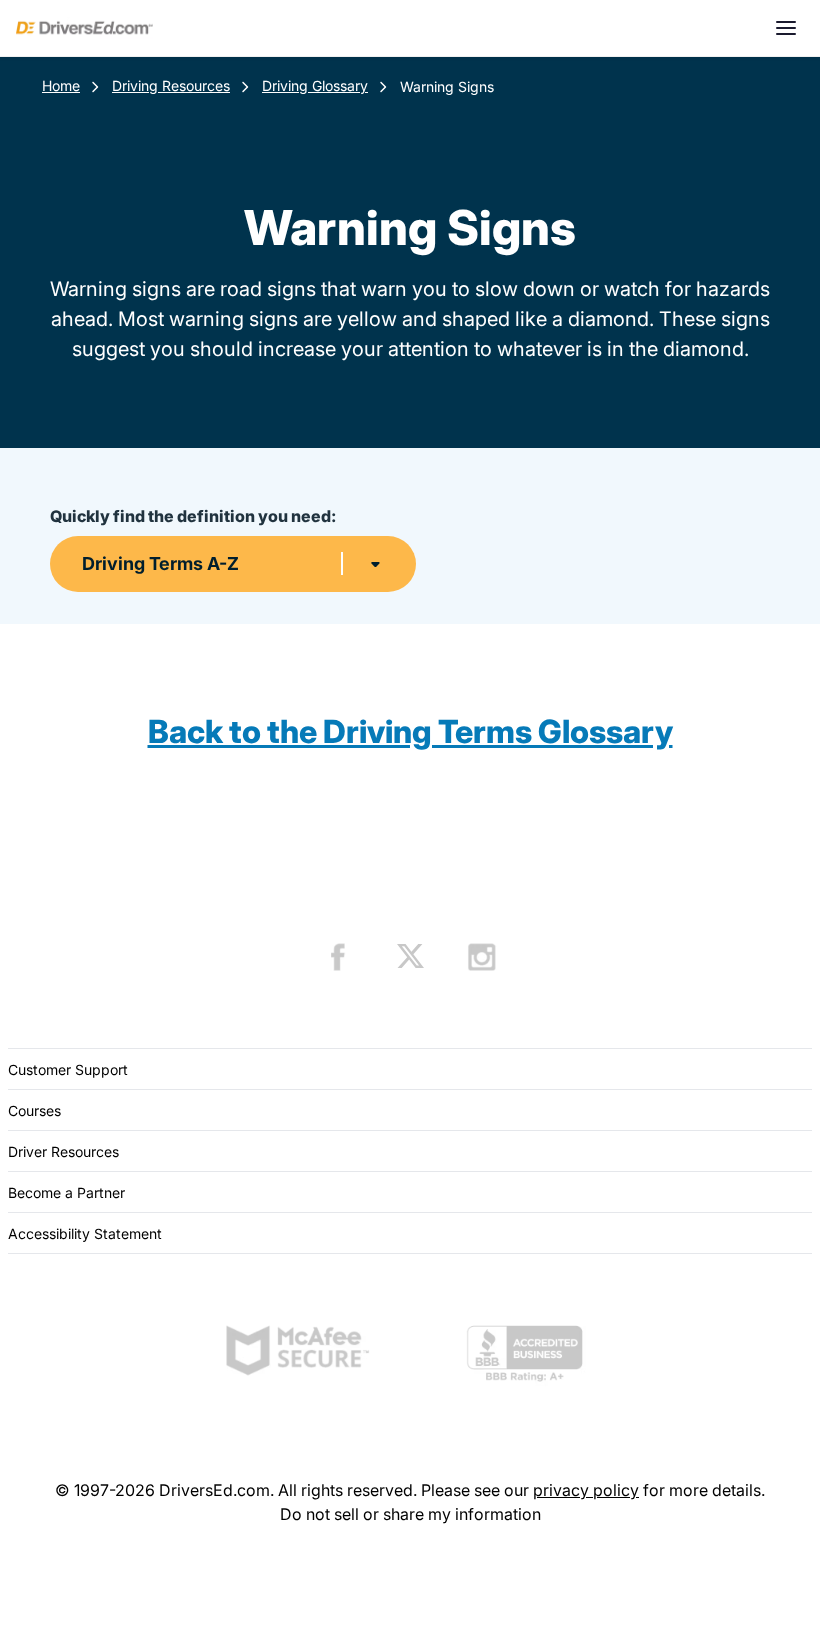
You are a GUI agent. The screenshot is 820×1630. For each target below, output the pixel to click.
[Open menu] (786, 28)
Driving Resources (171, 85)
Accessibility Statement (85, 1233)
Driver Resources (63, 1151)
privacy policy (586, 1490)
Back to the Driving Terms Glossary (410, 731)
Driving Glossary (315, 85)
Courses (34, 1110)
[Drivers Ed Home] (84, 28)
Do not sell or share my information (410, 1514)
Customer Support (68, 1069)
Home (61, 85)
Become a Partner (66, 1192)
